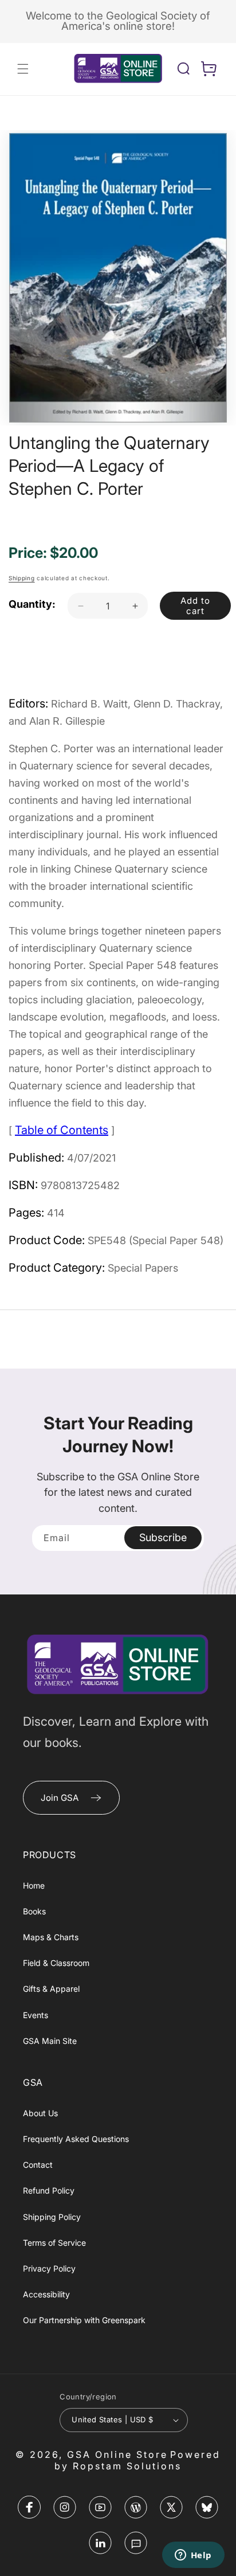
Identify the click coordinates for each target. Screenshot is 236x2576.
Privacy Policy (49, 2268)
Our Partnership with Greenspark (84, 2320)
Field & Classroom (56, 1963)
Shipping (22, 578)
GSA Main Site (50, 2041)
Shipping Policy (52, 2217)
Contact (38, 2165)
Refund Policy (49, 2190)
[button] (23, 69)
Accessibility (46, 2294)
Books (34, 1911)
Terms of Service (54, 2243)
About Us (40, 2113)
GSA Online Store (117, 2454)
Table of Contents (62, 1130)
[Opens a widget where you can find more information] (193, 2556)
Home (34, 1885)
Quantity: (32, 604)
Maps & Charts (51, 1937)
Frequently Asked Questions (76, 2139)
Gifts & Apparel (51, 1989)
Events (36, 2015)
